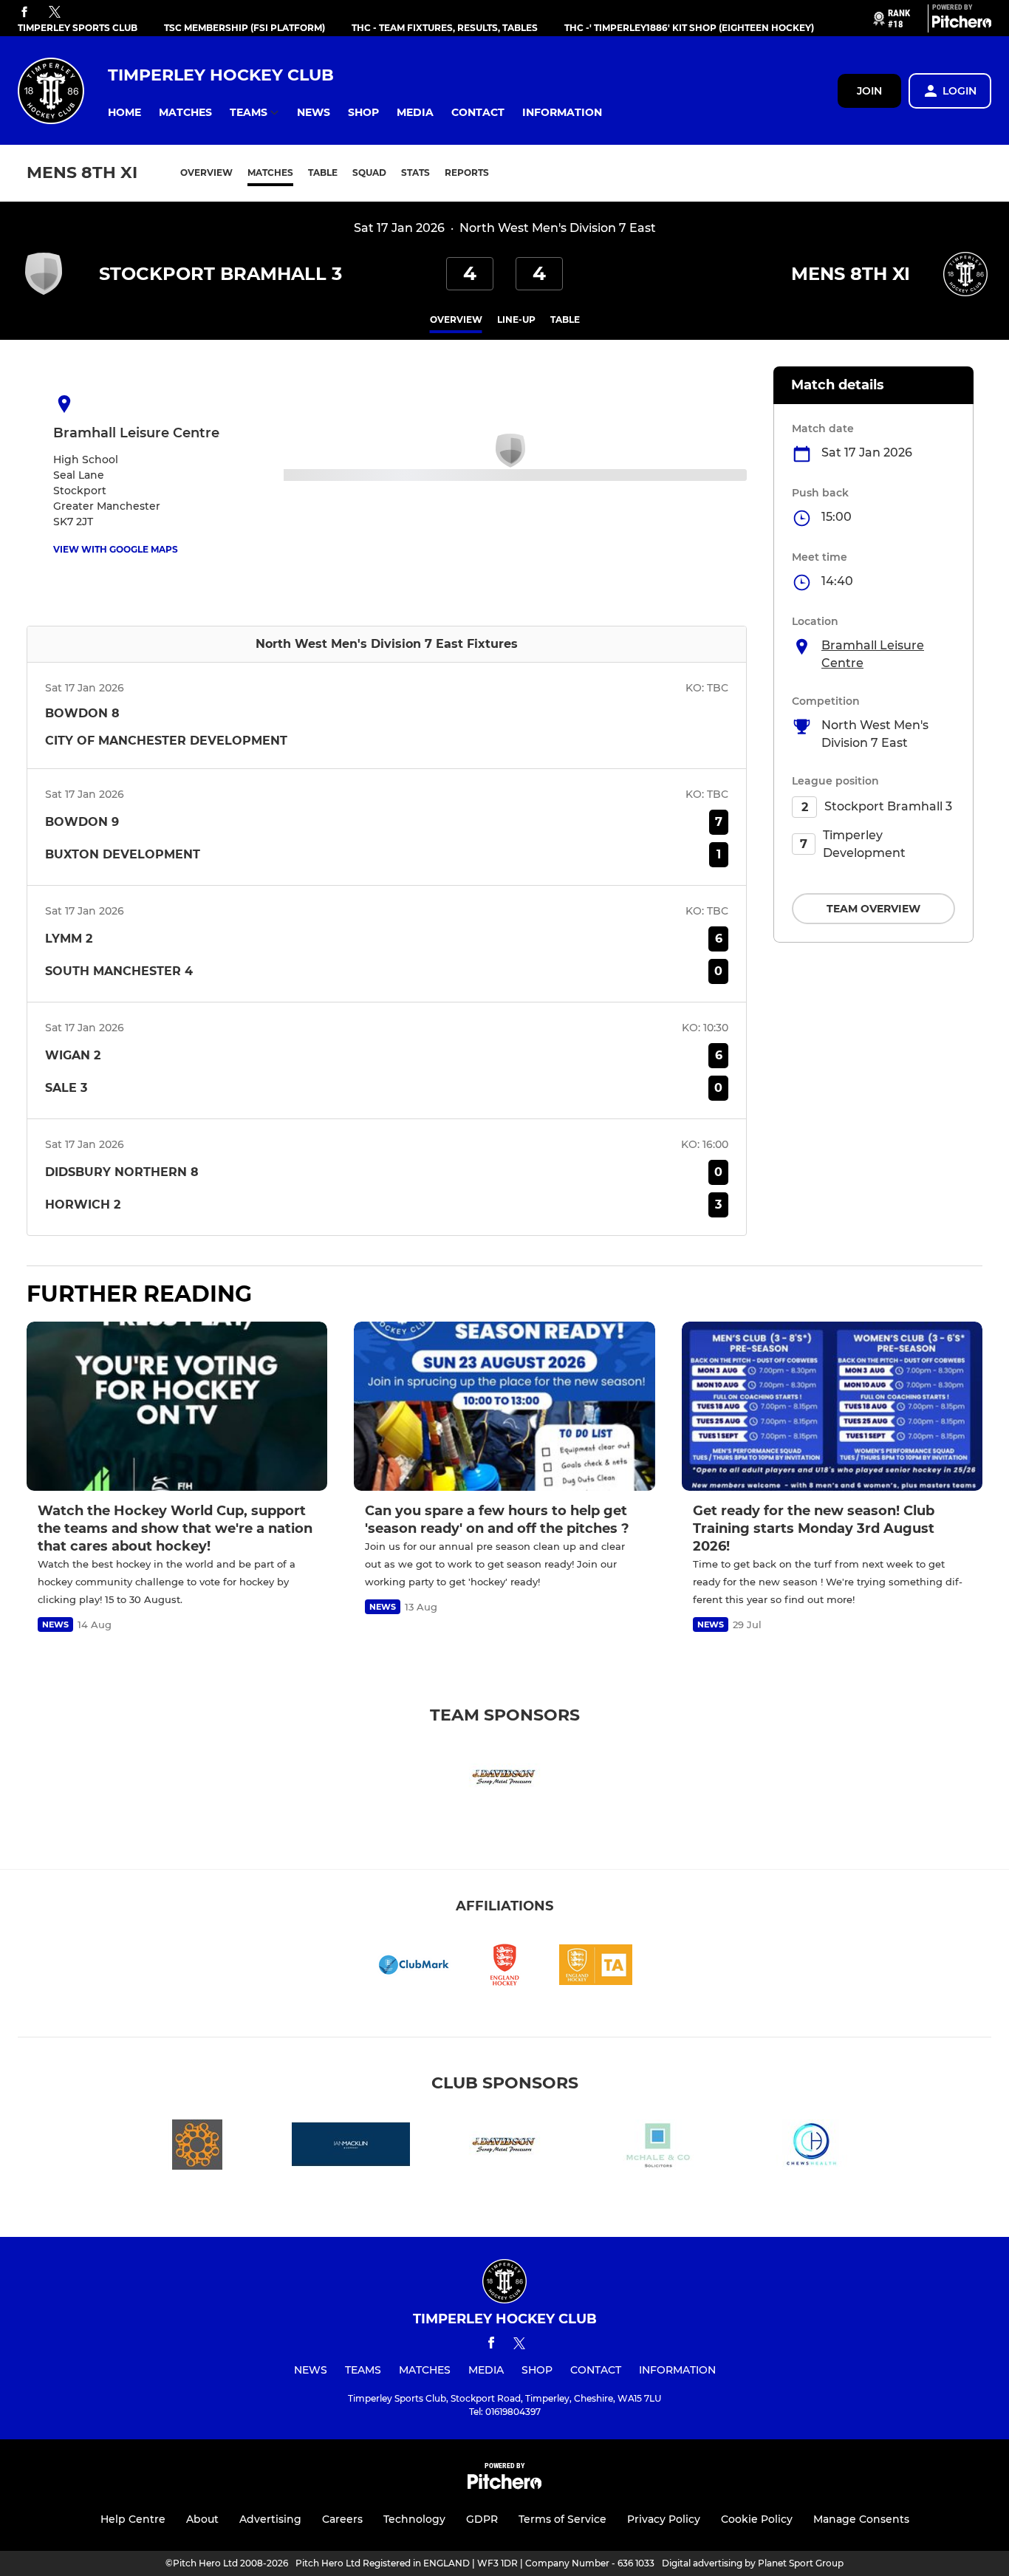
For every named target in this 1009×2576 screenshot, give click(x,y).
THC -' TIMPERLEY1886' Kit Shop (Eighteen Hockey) (689, 28)
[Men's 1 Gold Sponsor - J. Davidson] (504, 1779)
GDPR (482, 2519)
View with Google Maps (116, 549)
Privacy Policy (664, 2519)
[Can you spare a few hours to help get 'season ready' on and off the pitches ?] (504, 1406)
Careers (342, 2519)
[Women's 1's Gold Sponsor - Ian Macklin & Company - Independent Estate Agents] (351, 2147)
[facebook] (24, 13)
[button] (124, 113)
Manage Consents (861, 2519)
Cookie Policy (757, 2519)
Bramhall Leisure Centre (873, 654)
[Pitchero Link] (962, 24)
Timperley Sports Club (78, 28)
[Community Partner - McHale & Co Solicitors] (658, 2147)
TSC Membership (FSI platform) (244, 28)
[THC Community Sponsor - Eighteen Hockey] (197, 2147)
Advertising (270, 2519)
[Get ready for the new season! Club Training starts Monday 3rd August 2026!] (832, 1406)
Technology (414, 2519)
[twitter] (55, 13)
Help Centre (133, 2519)
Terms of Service (562, 2519)
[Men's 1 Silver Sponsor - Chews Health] (812, 2147)
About (202, 2519)
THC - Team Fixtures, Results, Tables (445, 28)
